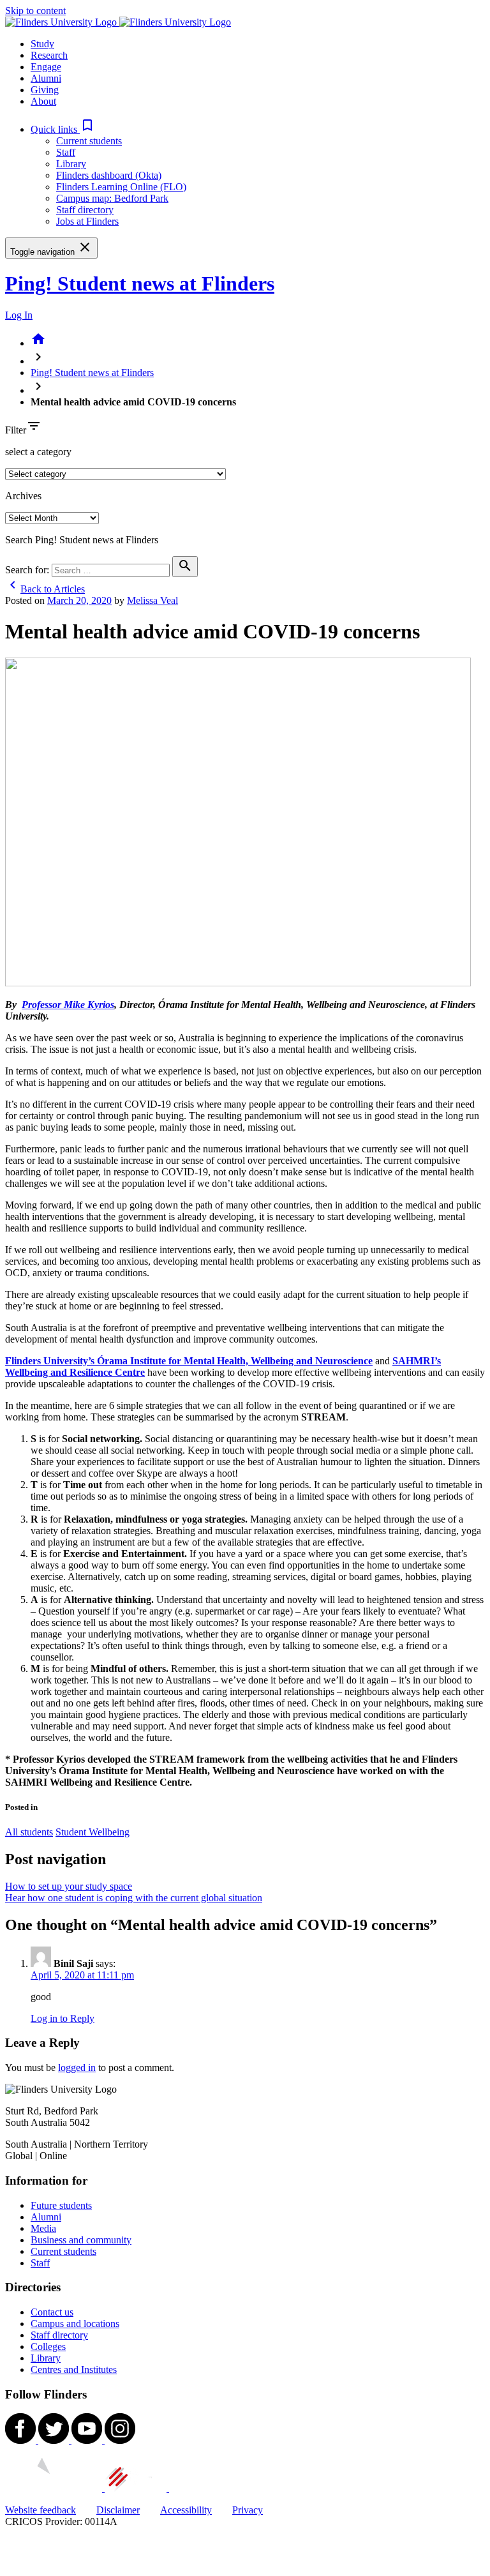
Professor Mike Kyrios (68, 1005)
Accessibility (186, 2510)
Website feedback (41, 2510)
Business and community (81, 2240)
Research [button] (49, 55)
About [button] (43, 101)
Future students (61, 2205)
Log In (19, 315)
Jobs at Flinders (87, 221)
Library (71, 164)
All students (29, 1832)
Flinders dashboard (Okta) (109, 175)
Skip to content (35, 11)
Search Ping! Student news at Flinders (82, 540)
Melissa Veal (152, 600)
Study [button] (42, 44)
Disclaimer (118, 2510)
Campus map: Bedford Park (112, 198)
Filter (16, 430)
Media (43, 2228)
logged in (77, 2068)
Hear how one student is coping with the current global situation (134, 1898)
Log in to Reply (63, 2018)
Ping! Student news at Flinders (140, 283)
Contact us (52, 2312)
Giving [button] (45, 90)
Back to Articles (45, 589)
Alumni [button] (46, 78)
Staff (66, 152)
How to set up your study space (69, 1886)
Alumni (46, 2217)
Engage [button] (46, 67)
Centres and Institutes (74, 2369)
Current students (89, 141)
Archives (23, 496)
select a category (38, 452)
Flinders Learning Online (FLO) (121, 187)
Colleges (48, 2346)
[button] (63, 129)
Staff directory (85, 210)
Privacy (248, 2510)
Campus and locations (75, 2324)
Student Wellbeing (93, 1832)
